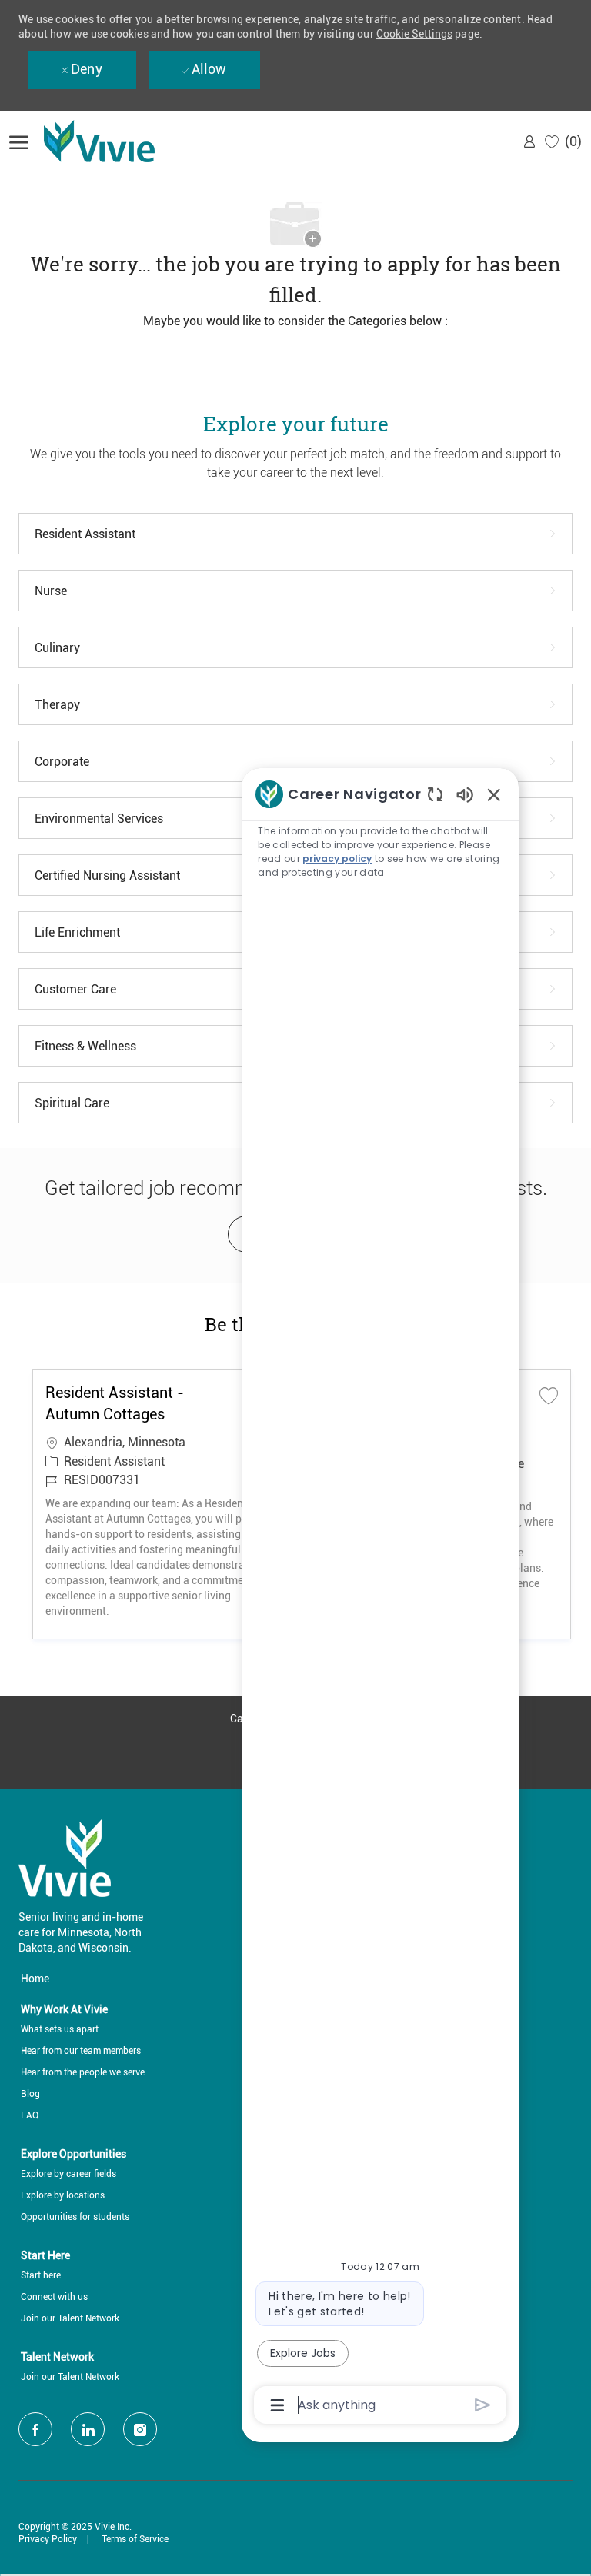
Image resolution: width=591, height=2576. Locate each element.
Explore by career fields (68, 2174)
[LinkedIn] (88, 2429)
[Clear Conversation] (435, 794)
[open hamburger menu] (19, 141)
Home (35, 1979)
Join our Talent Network (70, 2318)
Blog (30, 2094)
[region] (380, 1599)
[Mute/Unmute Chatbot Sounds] (465, 794)
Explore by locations (63, 2195)
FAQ (30, 2115)
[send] (483, 2405)
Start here (41, 2275)
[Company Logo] (121, 141)
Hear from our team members (81, 2051)
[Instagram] (140, 2429)
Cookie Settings (414, 34)
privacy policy (337, 859)
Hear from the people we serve (83, 2072)
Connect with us (54, 2297)
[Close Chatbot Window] (494, 794)
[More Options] (277, 2405)
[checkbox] (549, 1395)
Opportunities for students (75, 2217)
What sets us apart (60, 2029)
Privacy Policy (48, 2539)
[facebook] (35, 2429)
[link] (529, 141)
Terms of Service (135, 2539)
